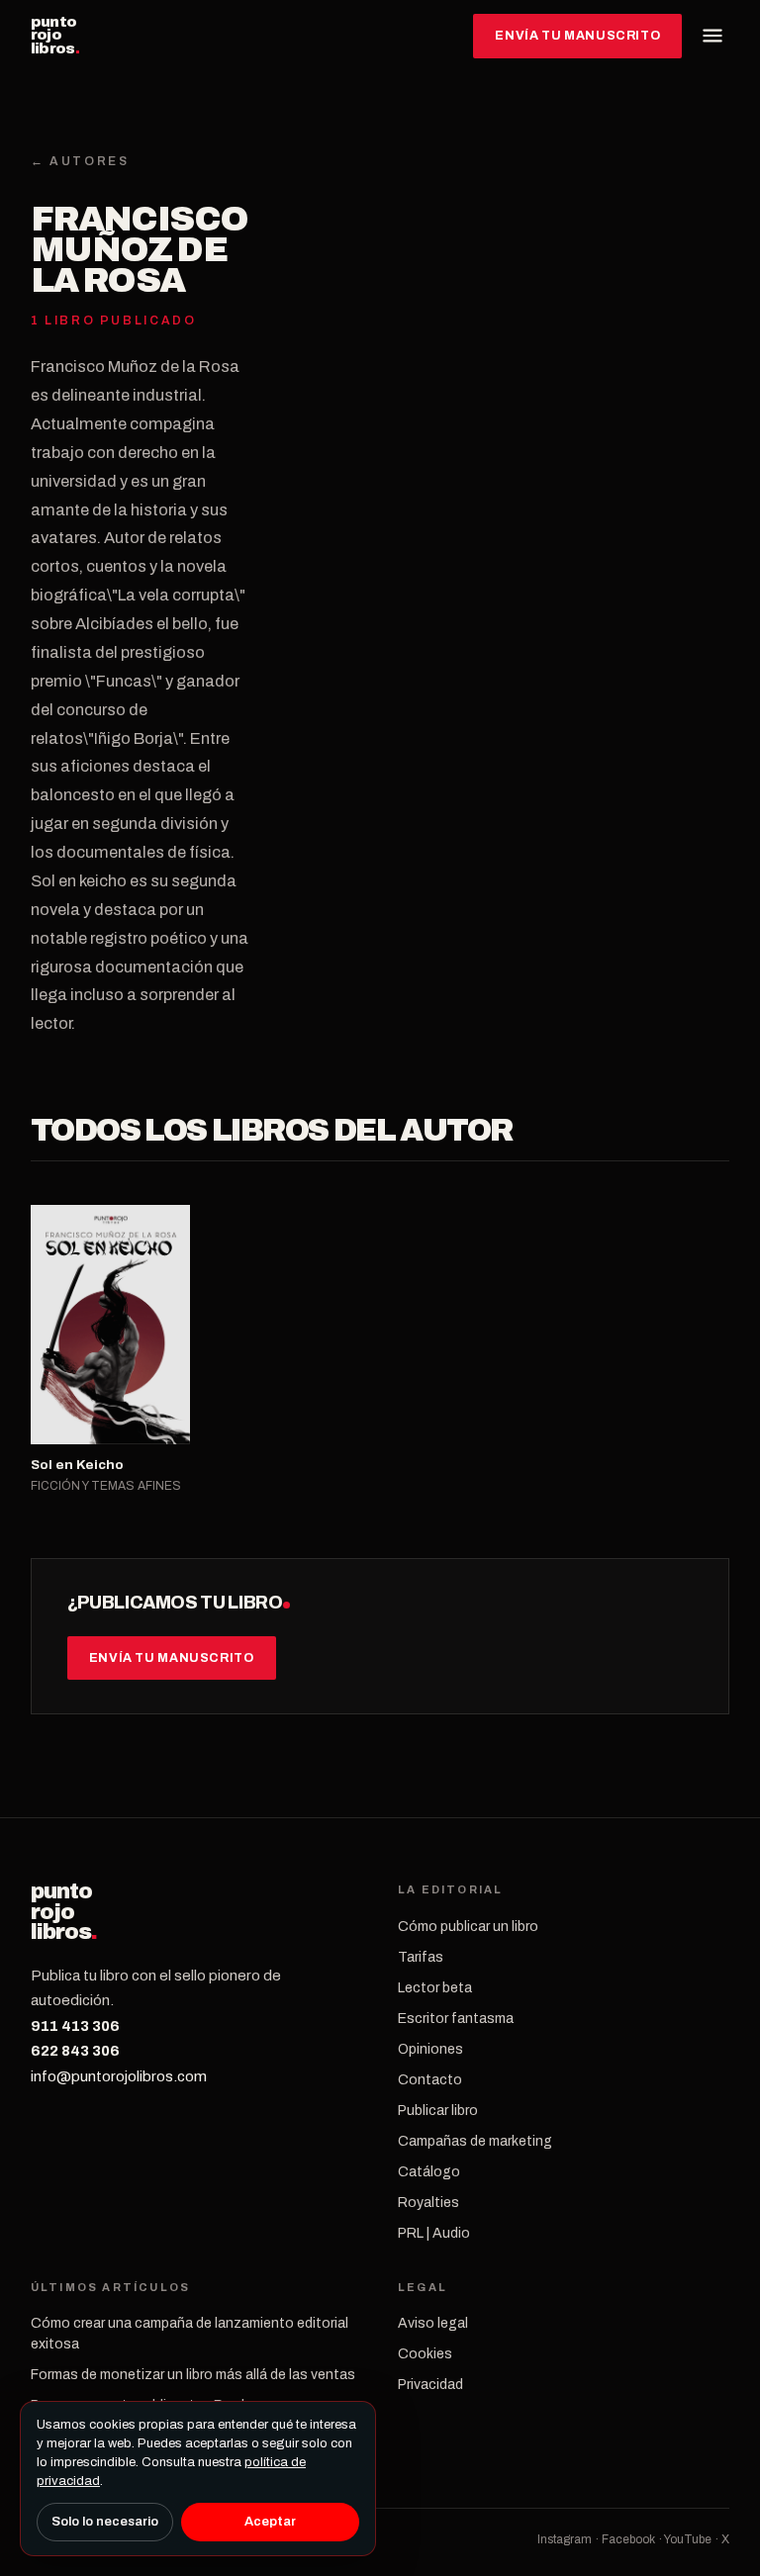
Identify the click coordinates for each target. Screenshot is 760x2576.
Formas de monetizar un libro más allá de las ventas (193, 2375)
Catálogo (429, 2172)
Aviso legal (433, 2323)
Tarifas (421, 1957)
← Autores (80, 161)
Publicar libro (438, 2111)
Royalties (428, 2203)
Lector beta (435, 1988)
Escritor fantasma (456, 2019)
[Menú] (712, 36)
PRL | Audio (434, 2233)
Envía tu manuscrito (577, 36)
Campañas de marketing (475, 2141)
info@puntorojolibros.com (119, 2076)
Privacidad (430, 2385)
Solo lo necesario (105, 2522)
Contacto (430, 2080)
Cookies (425, 2354)
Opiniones (430, 2049)
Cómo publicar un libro (468, 1927)
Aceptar (270, 2522)
